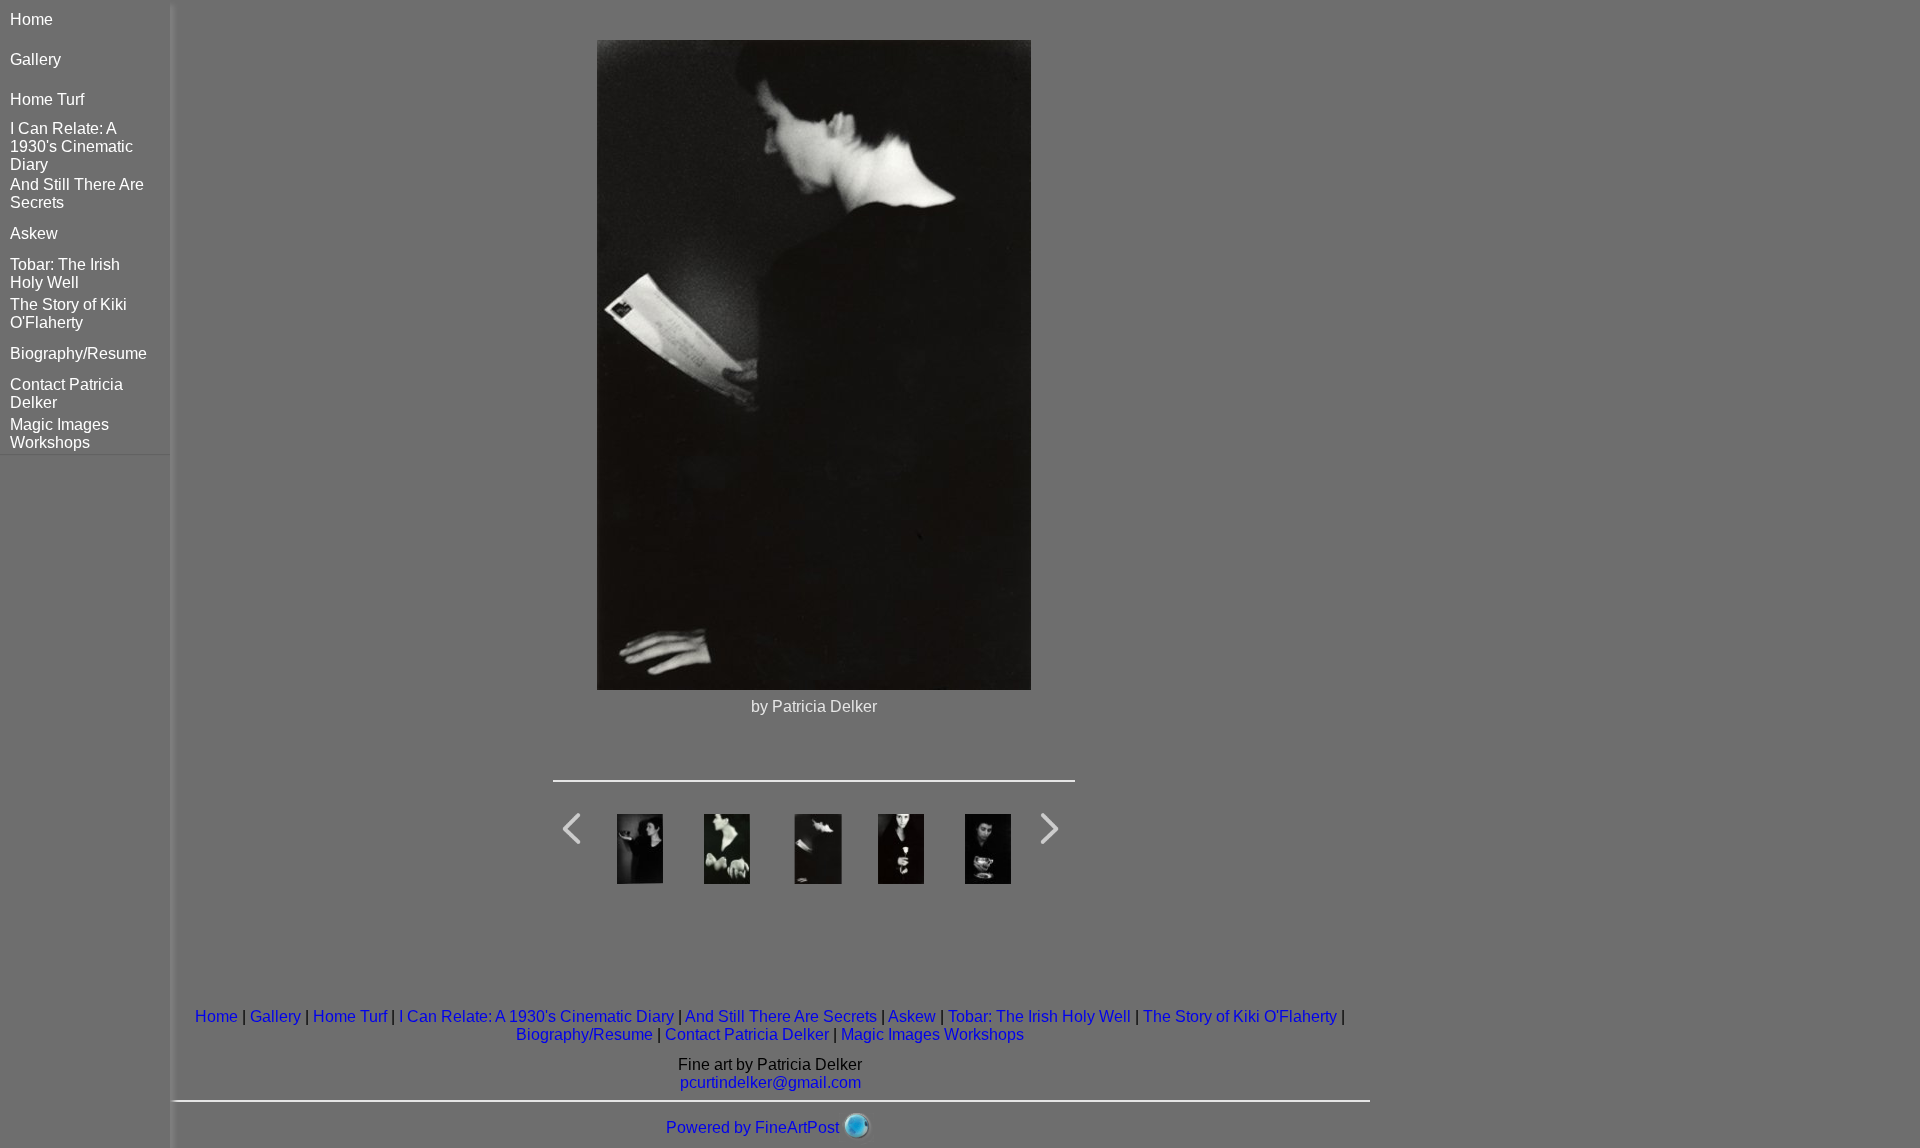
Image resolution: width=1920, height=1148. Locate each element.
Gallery (35, 59)
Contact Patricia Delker (747, 1034)
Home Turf (47, 99)
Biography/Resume (78, 353)
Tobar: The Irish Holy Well (65, 273)
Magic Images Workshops (59, 433)
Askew (34, 233)
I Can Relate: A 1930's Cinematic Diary (71, 146)
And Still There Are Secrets (781, 1016)
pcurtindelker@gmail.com (770, 1082)
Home (31, 19)
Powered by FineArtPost (752, 1127)
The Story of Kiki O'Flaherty (68, 313)
